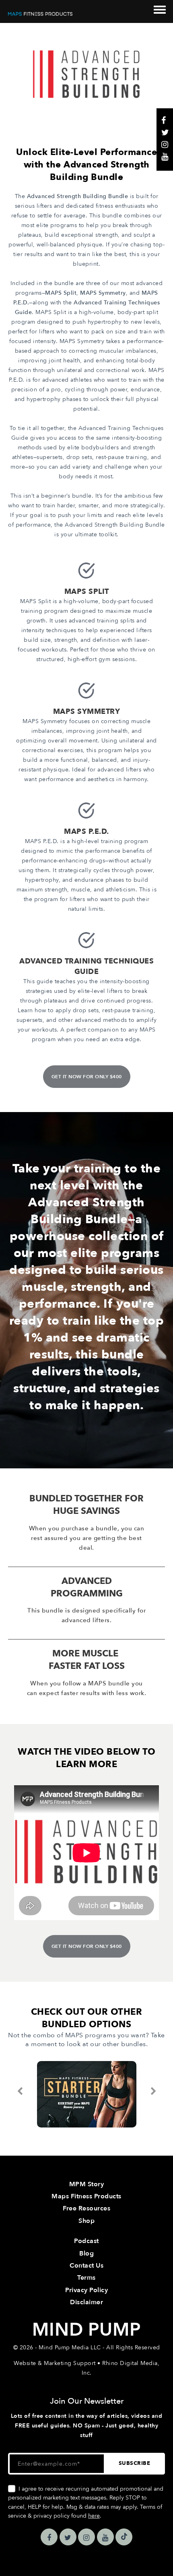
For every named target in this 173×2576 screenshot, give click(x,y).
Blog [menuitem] (86, 2253)
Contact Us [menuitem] (86, 2266)
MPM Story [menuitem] (87, 2184)
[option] (86, 2094)
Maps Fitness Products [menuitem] (86, 2196)
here (94, 2516)
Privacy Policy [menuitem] (86, 2290)
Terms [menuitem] (86, 2278)
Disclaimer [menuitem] (86, 2302)
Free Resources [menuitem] (86, 2208)
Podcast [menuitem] (86, 2241)
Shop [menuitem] (86, 2221)
